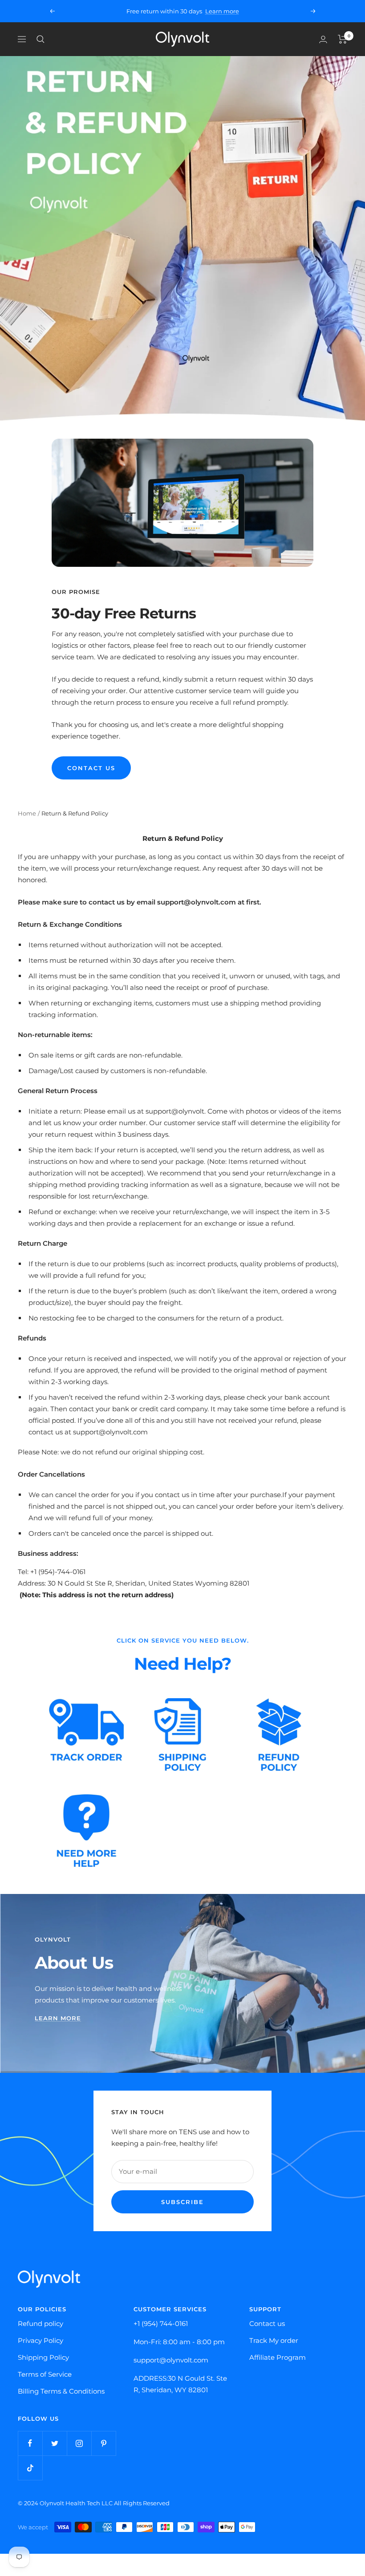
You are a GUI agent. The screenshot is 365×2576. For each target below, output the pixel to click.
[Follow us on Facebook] (30, 2443)
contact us (91, 768)
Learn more (222, 11)
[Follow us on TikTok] (30, 2468)
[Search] (41, 39)
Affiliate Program (278, 2357)
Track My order (274, 2340)
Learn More (58, 2018)
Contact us (267, 2324)
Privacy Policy (41, 2340)
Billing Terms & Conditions (61, 2391)
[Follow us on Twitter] (55, 2443)
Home (27, 813)
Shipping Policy (43, 2357)
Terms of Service (45, 2374)
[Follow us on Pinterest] (103, 2443)
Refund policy (41, 2324)
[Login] (323, 39)
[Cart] (343, 39)
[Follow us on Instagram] (79, 2443)
